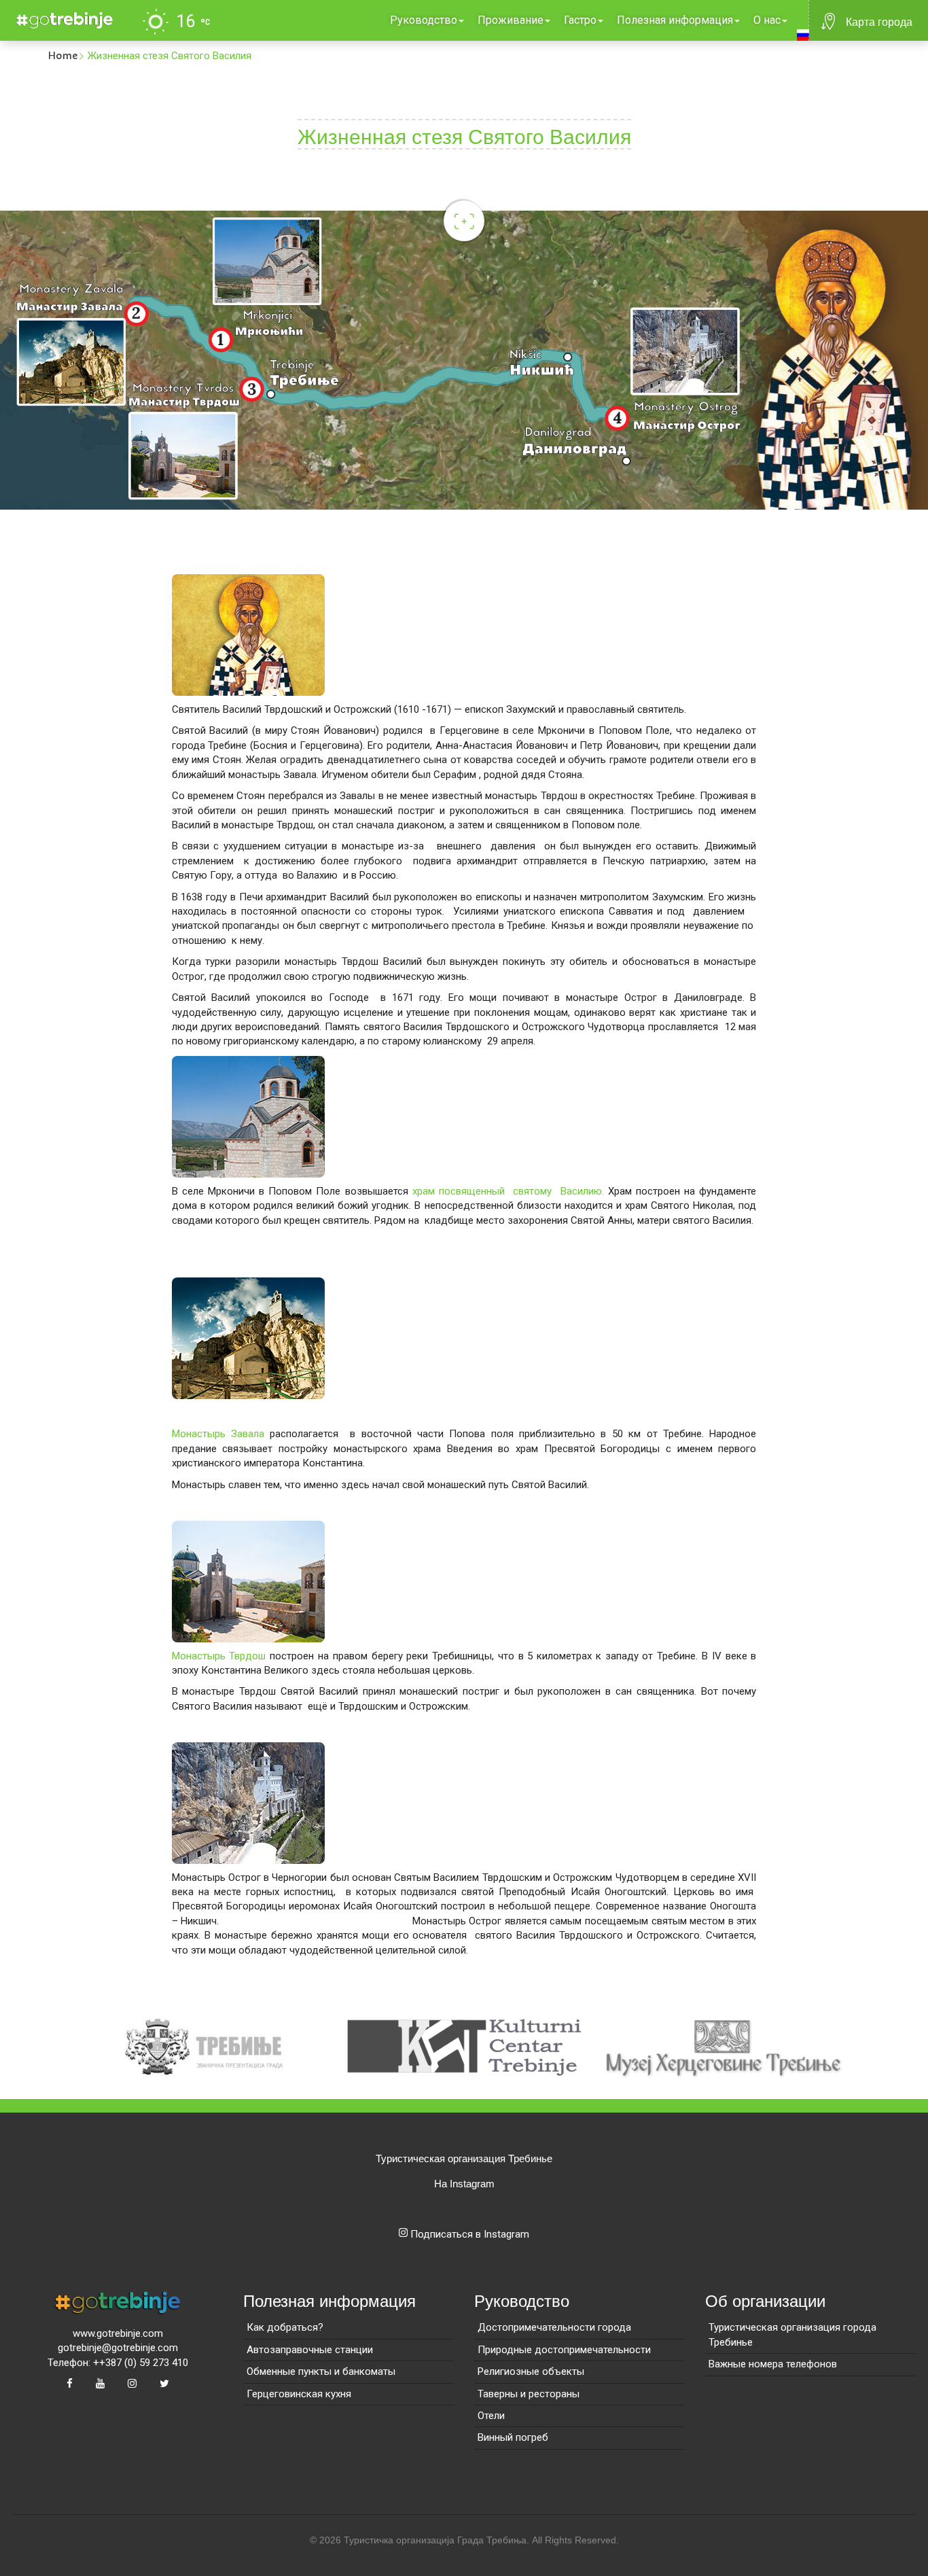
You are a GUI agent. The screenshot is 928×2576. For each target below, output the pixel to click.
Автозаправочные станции (310, 2350)
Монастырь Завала (218, 1434)
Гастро (580, 20)
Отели (491, 2416)
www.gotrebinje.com (118, 2333)
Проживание (511, 20)
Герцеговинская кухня (299, 2394)
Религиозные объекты (531, 2371)
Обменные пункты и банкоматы (321, 2371)
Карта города (879, 22)
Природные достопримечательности (564, 2350)
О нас (767, 20)
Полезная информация (675, 20)
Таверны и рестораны (529, 2394)
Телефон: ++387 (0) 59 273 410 (118, 2363)
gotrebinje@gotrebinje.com (118, 2348)
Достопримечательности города (554, 2327)
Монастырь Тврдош (219, 1656)
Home (63, 56)
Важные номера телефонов (773, 2364)
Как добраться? (285, 2327)
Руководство (424, 20)
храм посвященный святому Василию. (508, 1191)
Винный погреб (513, 2437)
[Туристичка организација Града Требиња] (62, 18)
